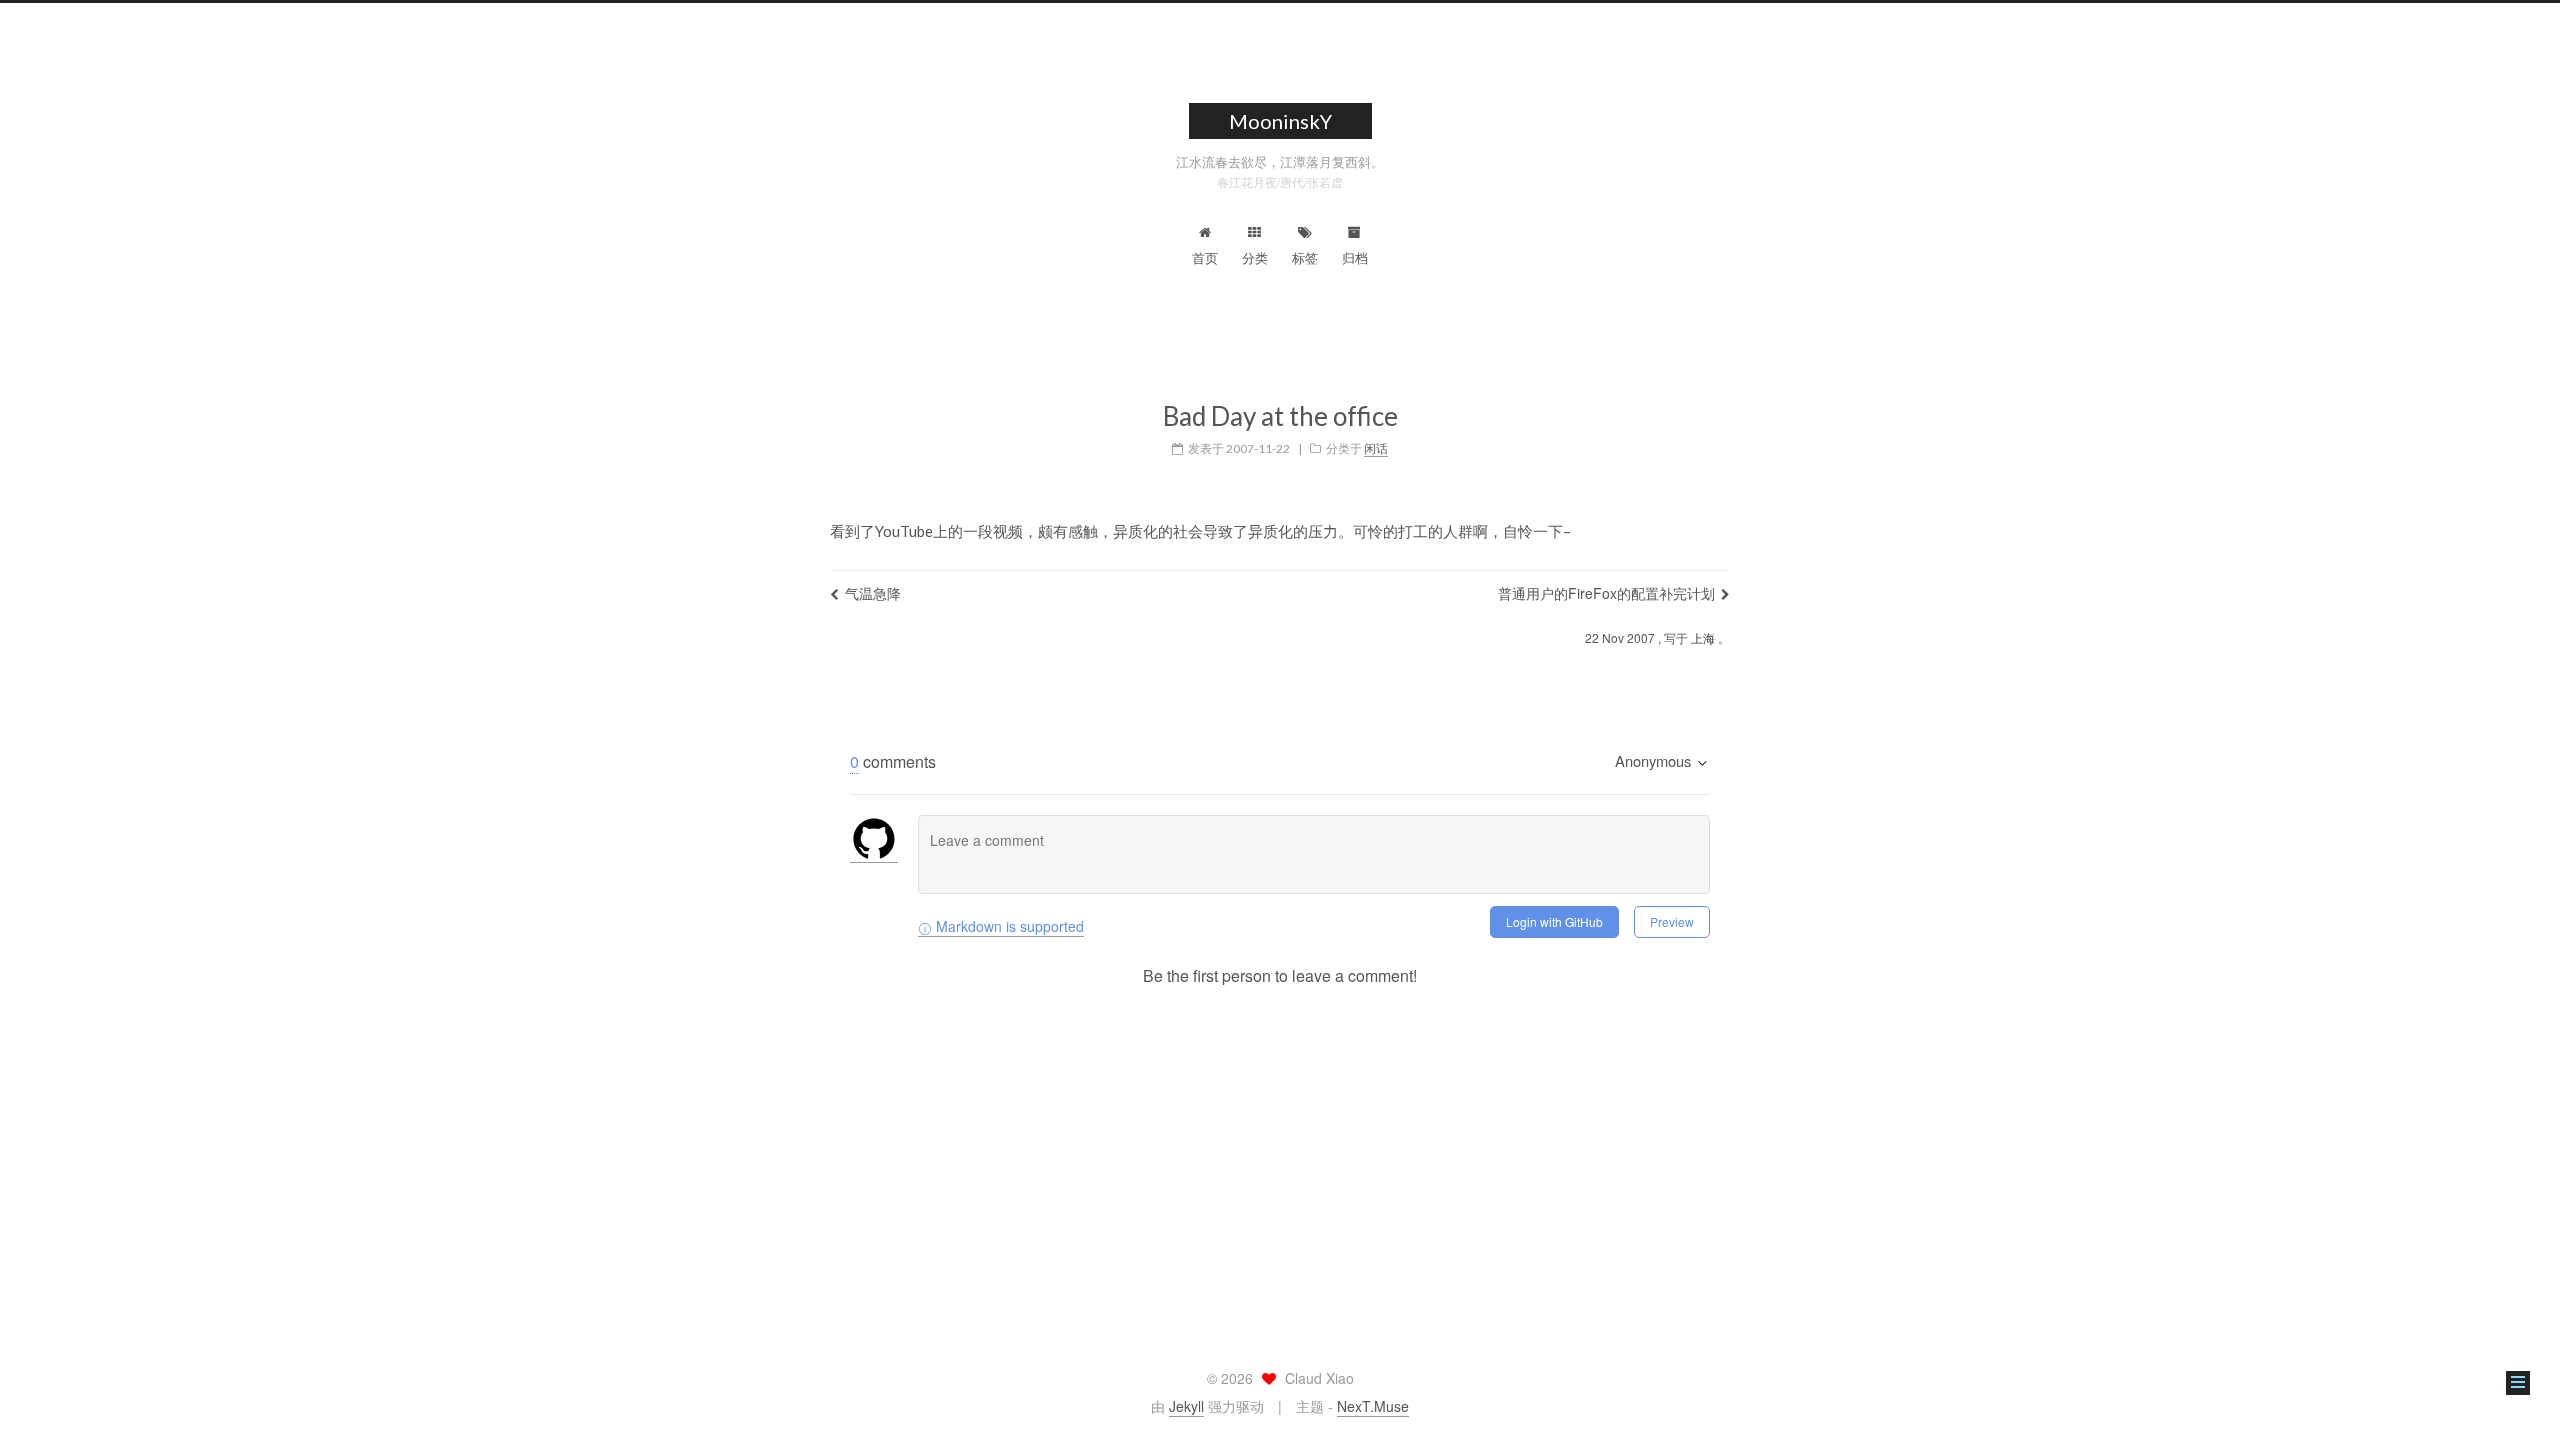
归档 (1355, 257)
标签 (1305, 257)
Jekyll (1186, 1406)
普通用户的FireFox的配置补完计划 (1606, 593)
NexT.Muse (1373, 1406)
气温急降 (873, 593)
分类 (1255, 257)
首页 (1205, 257)
